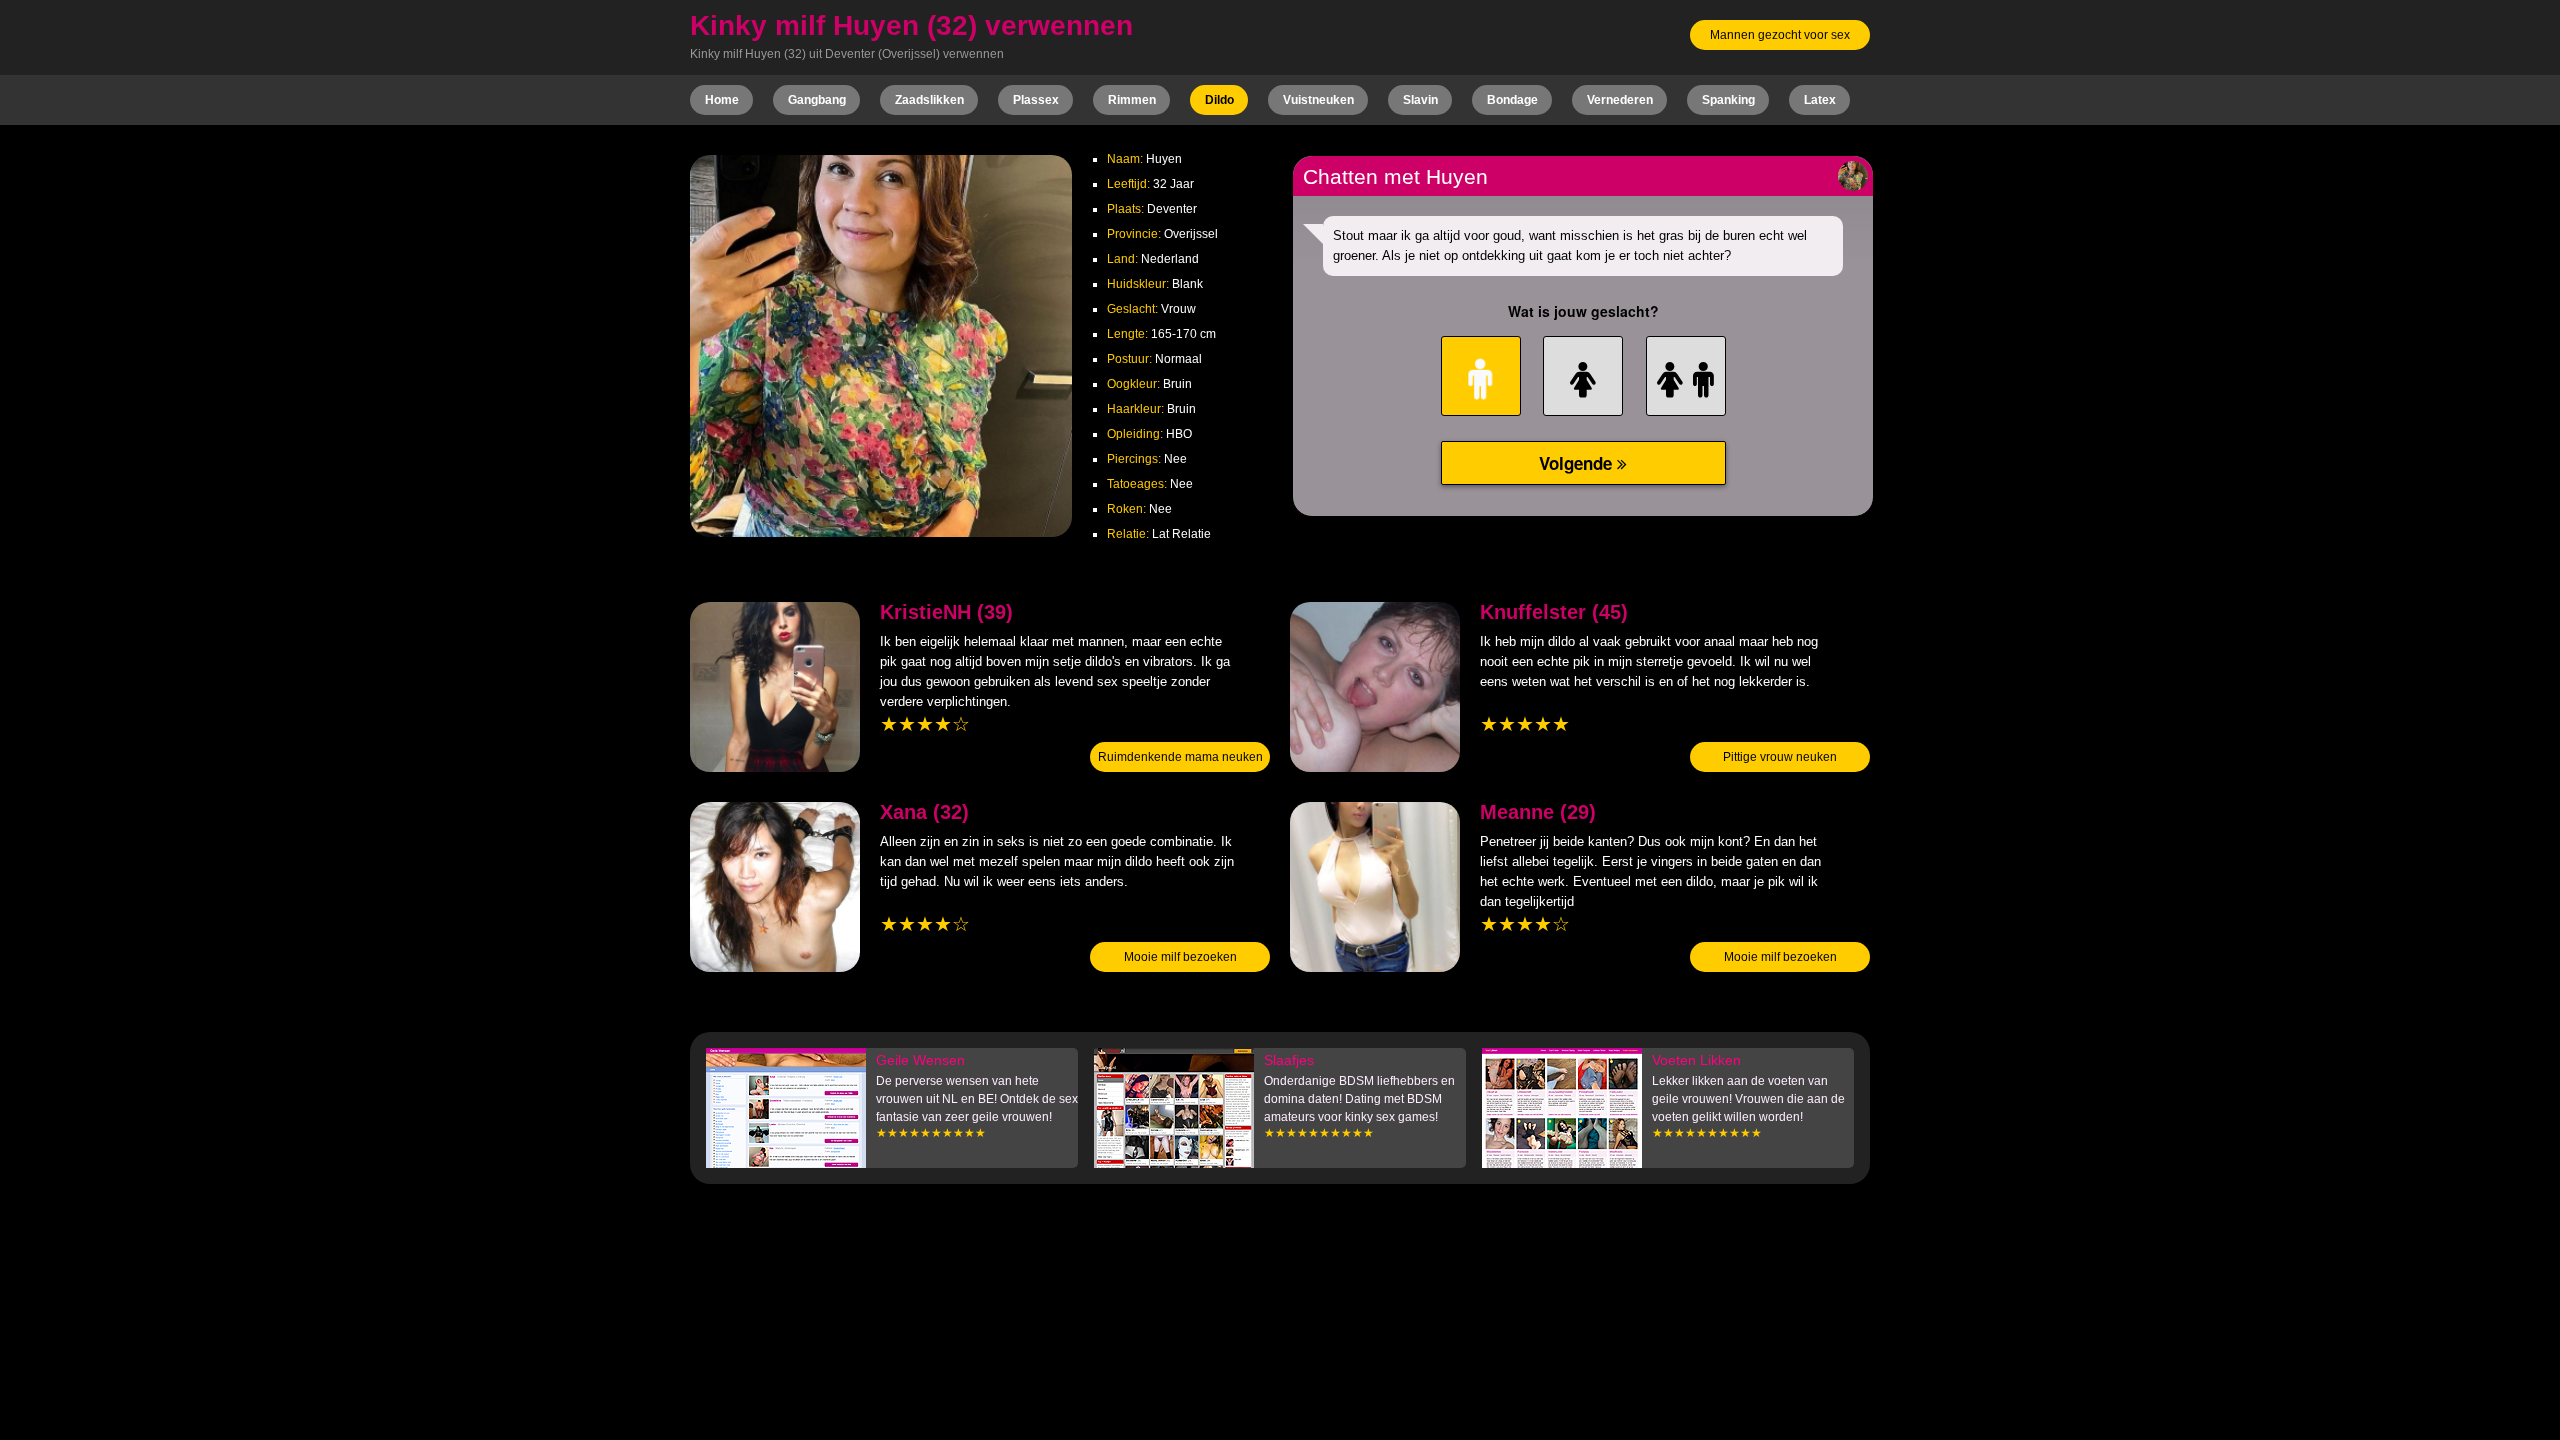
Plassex (1036, 100)
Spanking (1728, 100)
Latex (1820, 100)
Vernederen (1620, 100)
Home (722, 100)
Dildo (1219, 100)
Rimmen (1132, 100)
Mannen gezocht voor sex (1780, 35)
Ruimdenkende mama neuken (1180, 757)
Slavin (1420, 100)
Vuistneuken (1318, 100)
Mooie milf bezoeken (1180, 957)
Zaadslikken (929, 100)
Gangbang (817, 100)
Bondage (1512, 100)
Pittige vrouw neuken (1780, 757)
